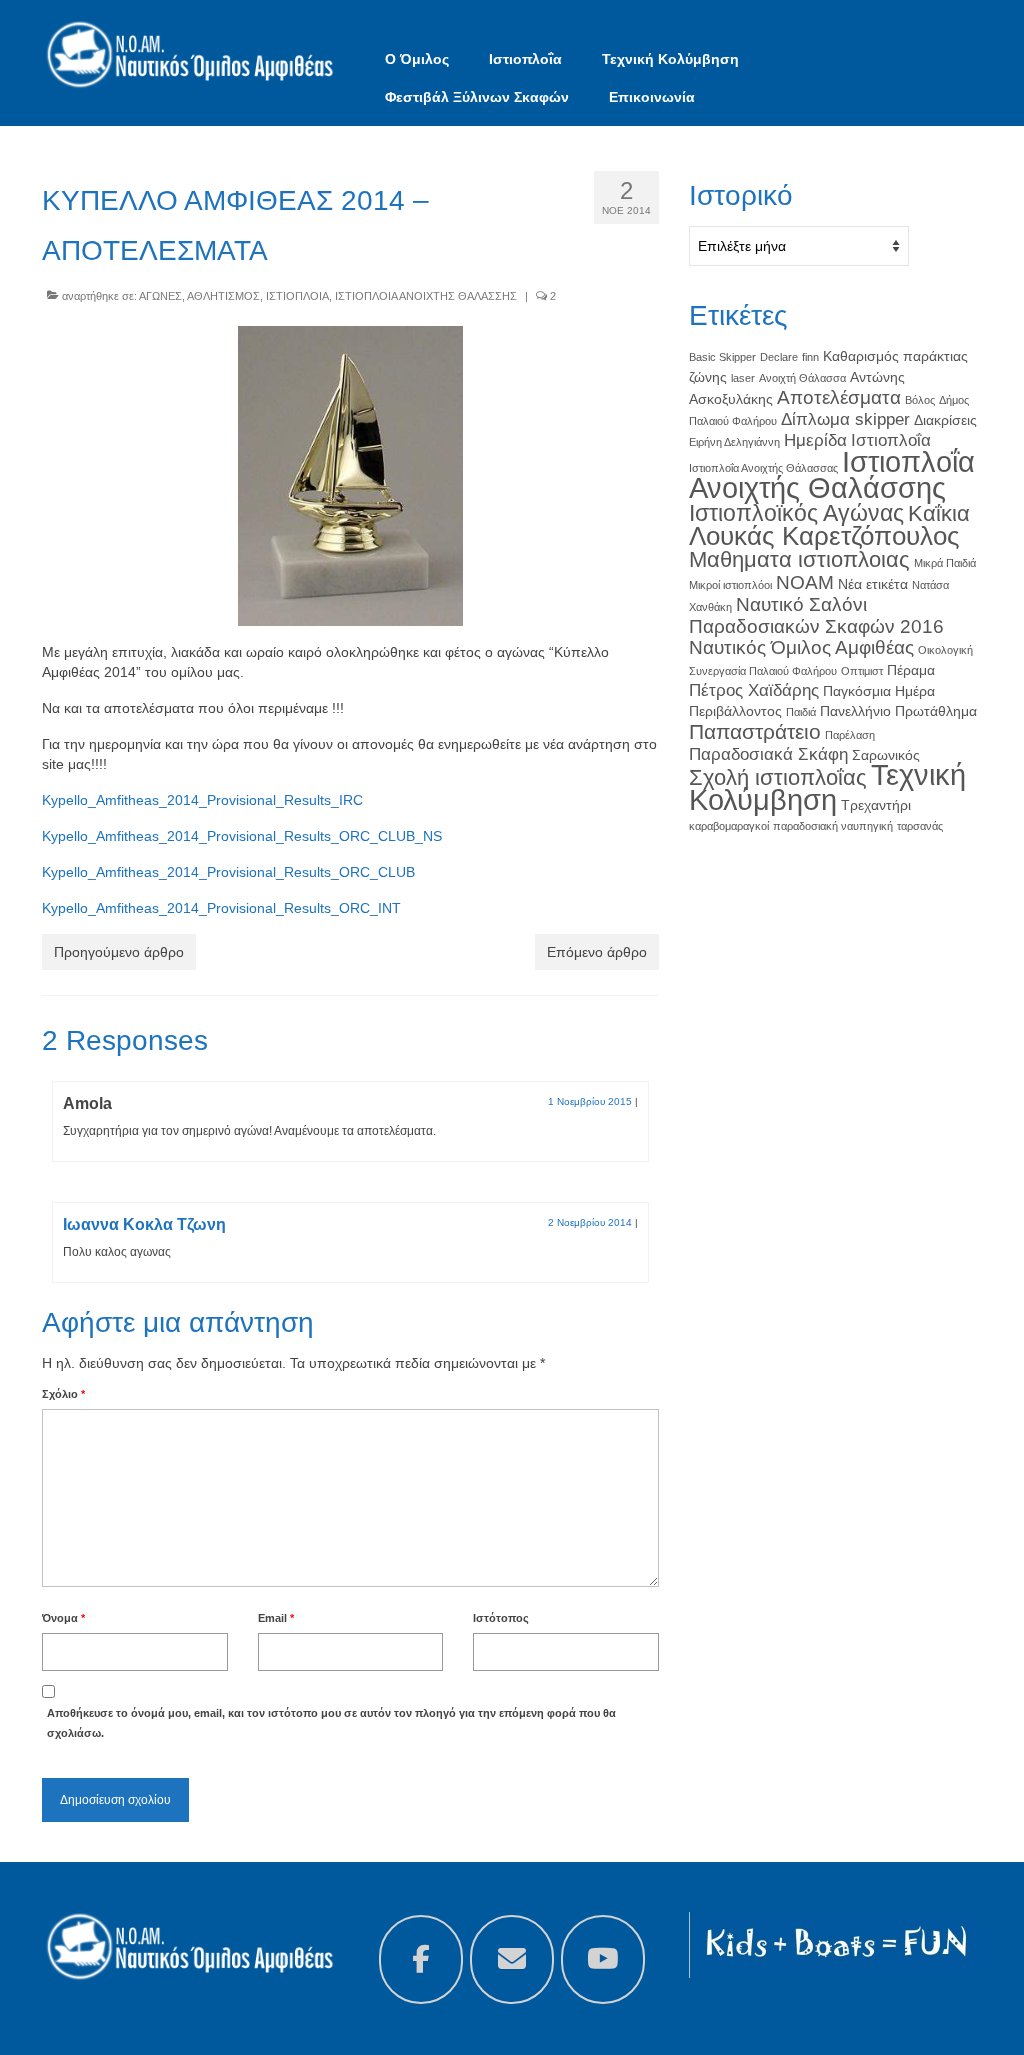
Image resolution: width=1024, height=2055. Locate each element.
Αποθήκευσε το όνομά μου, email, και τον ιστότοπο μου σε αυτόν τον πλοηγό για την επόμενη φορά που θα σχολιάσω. (331, 1723)
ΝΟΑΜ (805, 582)
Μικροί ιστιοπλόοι (730, 585)
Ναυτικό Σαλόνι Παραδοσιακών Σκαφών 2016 (816, 615)
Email (276, 1618)
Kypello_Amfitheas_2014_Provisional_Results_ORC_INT (221, 908)
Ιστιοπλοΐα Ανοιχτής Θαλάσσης (832, 474)
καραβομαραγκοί (729, 826)
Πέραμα (911, 670)
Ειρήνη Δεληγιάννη (734, 442)
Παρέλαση (850, 735)
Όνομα (63, 1618)
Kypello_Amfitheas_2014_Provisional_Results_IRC (202, 800)
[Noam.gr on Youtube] (603, 1959)
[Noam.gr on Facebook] (421, 1959)
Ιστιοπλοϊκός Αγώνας (796, 513)
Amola (87, 1103)
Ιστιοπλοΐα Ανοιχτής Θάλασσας (763, 468)
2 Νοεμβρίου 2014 (590, 1222)
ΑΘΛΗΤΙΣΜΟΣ (223, 296)
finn (810, 357)
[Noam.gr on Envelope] (512, 1959)
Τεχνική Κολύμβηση (827, 787)
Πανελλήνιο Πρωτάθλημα (898, 711)
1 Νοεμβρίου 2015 (590, 1101)
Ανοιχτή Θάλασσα (802, 378)
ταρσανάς (920, 826)
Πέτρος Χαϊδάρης (754, 690)
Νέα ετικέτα (873, 584)
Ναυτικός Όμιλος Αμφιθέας (801, 647)
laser (743, 378)
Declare (779, 357)
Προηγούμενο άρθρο (119, 952)
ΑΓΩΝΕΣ (160, 296)
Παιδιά (801, 712)
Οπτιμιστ (862, 671)
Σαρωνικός (886, 755)
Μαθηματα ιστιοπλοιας (799, 559)
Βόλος (920, 400)
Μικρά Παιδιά (945, 563)
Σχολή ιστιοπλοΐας (778, 777)
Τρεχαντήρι (876, 805)
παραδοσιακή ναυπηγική (833, 826)
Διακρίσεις (945, 420)
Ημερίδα (815, 440)
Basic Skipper (722, 357)
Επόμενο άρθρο (597, 952)
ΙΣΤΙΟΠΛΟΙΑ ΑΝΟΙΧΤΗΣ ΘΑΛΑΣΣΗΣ (426, 296)
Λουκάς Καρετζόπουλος (824, 536)
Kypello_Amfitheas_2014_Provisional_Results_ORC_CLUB (228, 872)
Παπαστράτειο (755, 731)
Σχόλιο (63, 1394)
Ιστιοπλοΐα (891, 440)
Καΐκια (939, 513)
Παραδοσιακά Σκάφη (768, 754)
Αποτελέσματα (839, 397)
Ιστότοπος (501, 1618)
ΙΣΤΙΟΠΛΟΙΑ (297, 296)
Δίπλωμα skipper (845, 419)
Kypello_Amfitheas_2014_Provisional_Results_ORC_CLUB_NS (242, 836)
